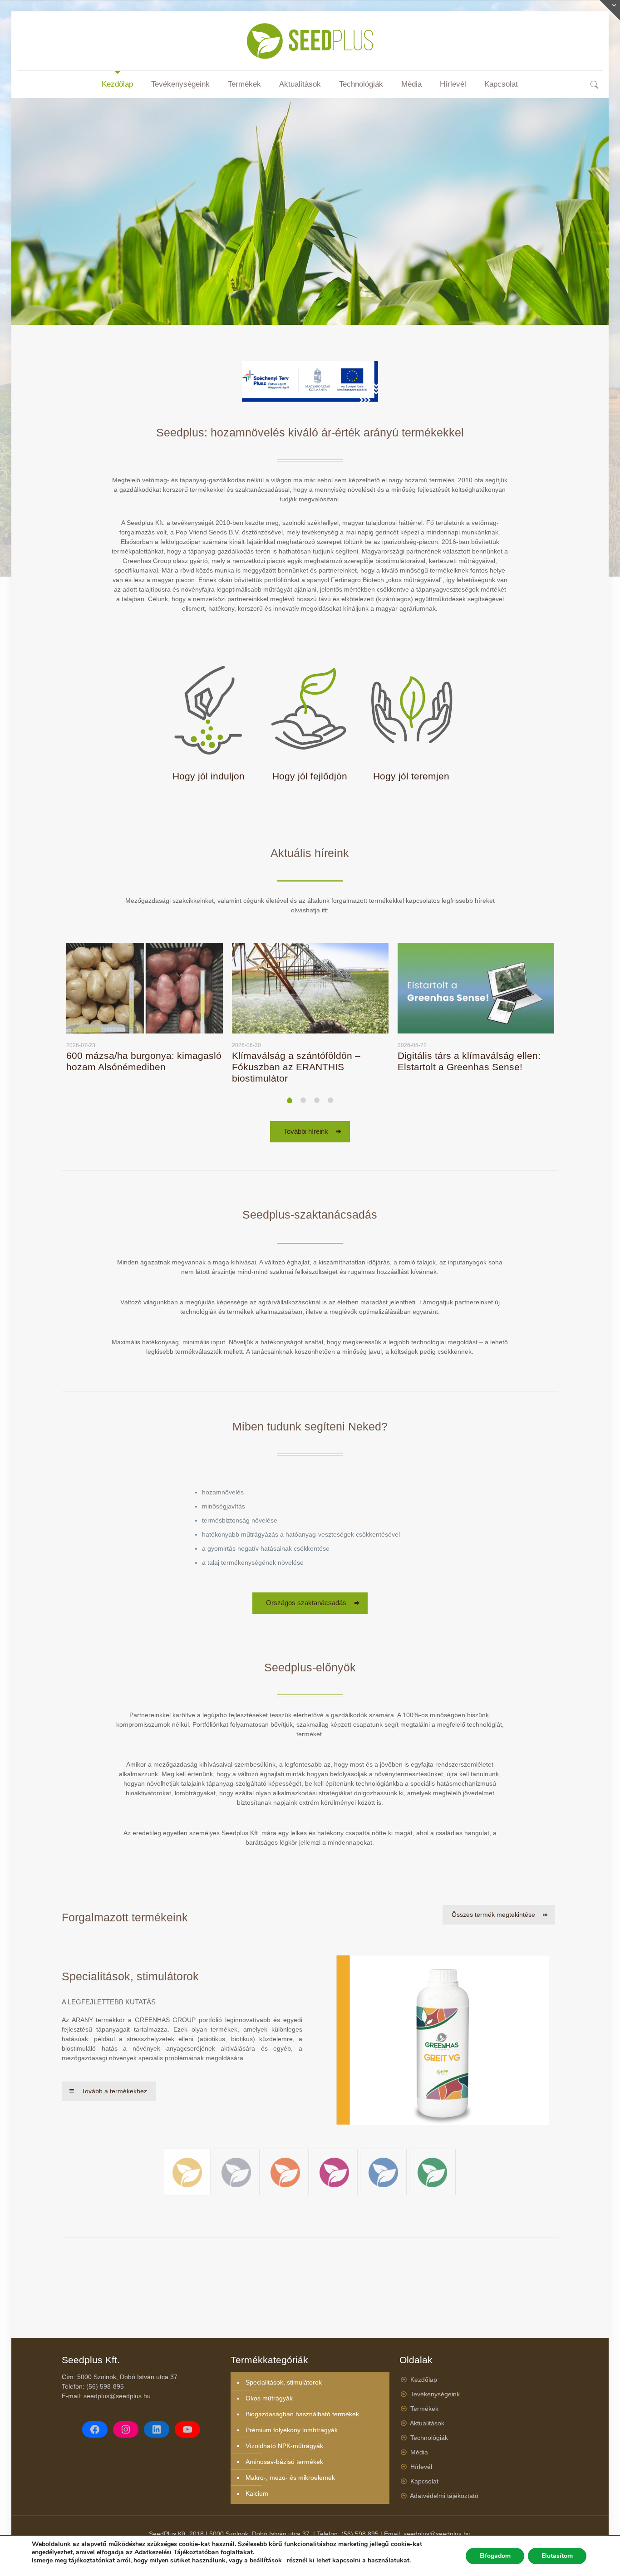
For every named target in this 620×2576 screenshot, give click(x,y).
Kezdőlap (424, 2380)
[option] (145, 1011)
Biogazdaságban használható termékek (302, 2414)
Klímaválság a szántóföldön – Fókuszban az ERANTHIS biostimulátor (296, 1067)
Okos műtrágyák (269, 2398)
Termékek (424, 2409)
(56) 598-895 (105, 2386)
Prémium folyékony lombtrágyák (292, 2430)
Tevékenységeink (435, 2394)
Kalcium (257, 2493)
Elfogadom (495, 2556)
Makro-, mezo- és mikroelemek (290, 2478)
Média (419, 2452)
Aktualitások (427, 2423)
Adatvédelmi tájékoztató (444, 2496)
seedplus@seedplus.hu (117, 2396)
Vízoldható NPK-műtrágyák (284, 2446)
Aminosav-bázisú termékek (284, 2462)
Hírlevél (421, 2467)
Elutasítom (557, 2556)
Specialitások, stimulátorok (284, 2382)
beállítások (266, 2561)
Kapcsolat (424, 2481)
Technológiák (429, 2438)
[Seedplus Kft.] (310, 41)
